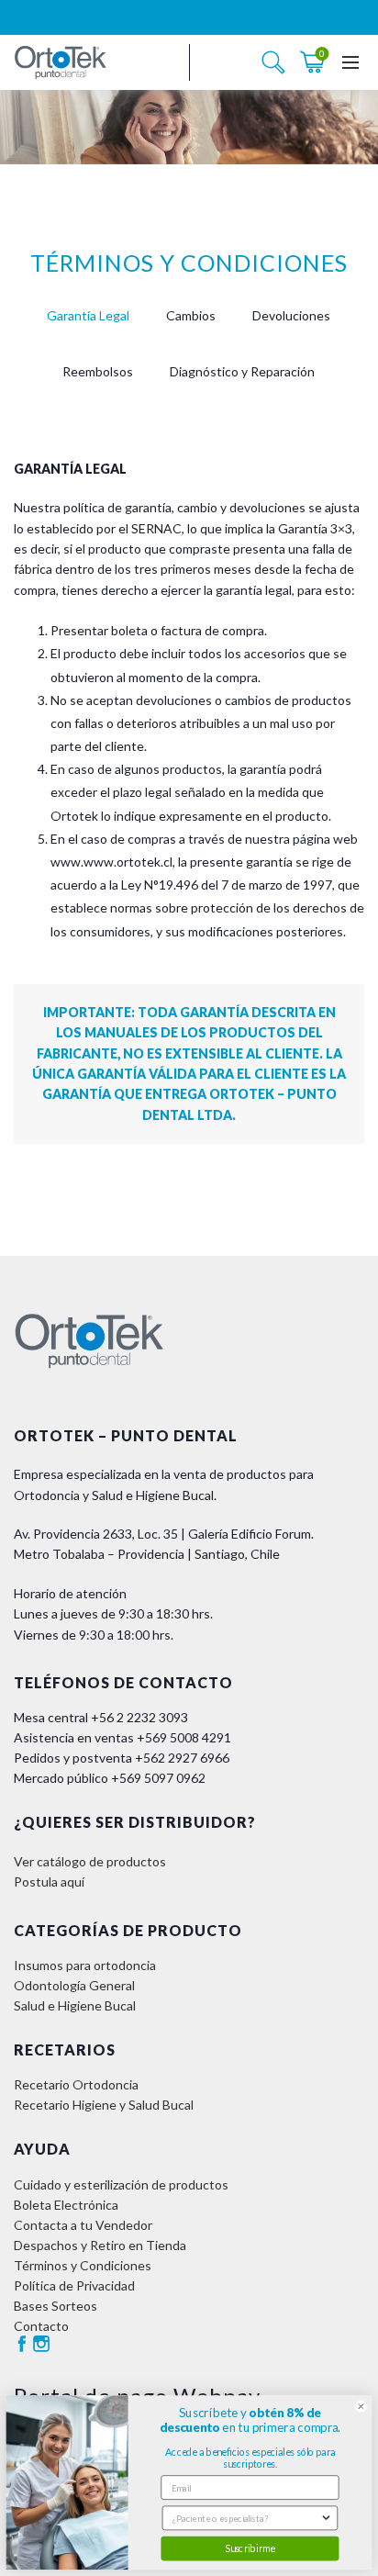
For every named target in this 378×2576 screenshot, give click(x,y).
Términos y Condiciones (83, 2265)
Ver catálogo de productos (90, 1861)
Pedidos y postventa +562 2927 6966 (122, 1758)
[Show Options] (326, 2518)
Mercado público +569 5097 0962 (110, 1778)
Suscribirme (250, 2548)
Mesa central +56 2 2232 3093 (101, 1717)
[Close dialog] (361, 2407)
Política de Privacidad (74, 2285)
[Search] (273, 62)
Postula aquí (49, 1882)
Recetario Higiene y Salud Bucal (104, 2105)
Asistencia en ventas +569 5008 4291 (122, 1737)
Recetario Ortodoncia (76, 2084)
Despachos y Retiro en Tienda (100, 2245)
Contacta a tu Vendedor (83, 2225)
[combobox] (246, 2518)
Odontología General (74, 1985)
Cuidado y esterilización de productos (121, 2184)
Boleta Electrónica (66, 2205)
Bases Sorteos (56, 2306)
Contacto (41, 2326)
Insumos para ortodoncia (85, 1965)
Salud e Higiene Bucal (75, 2005)
